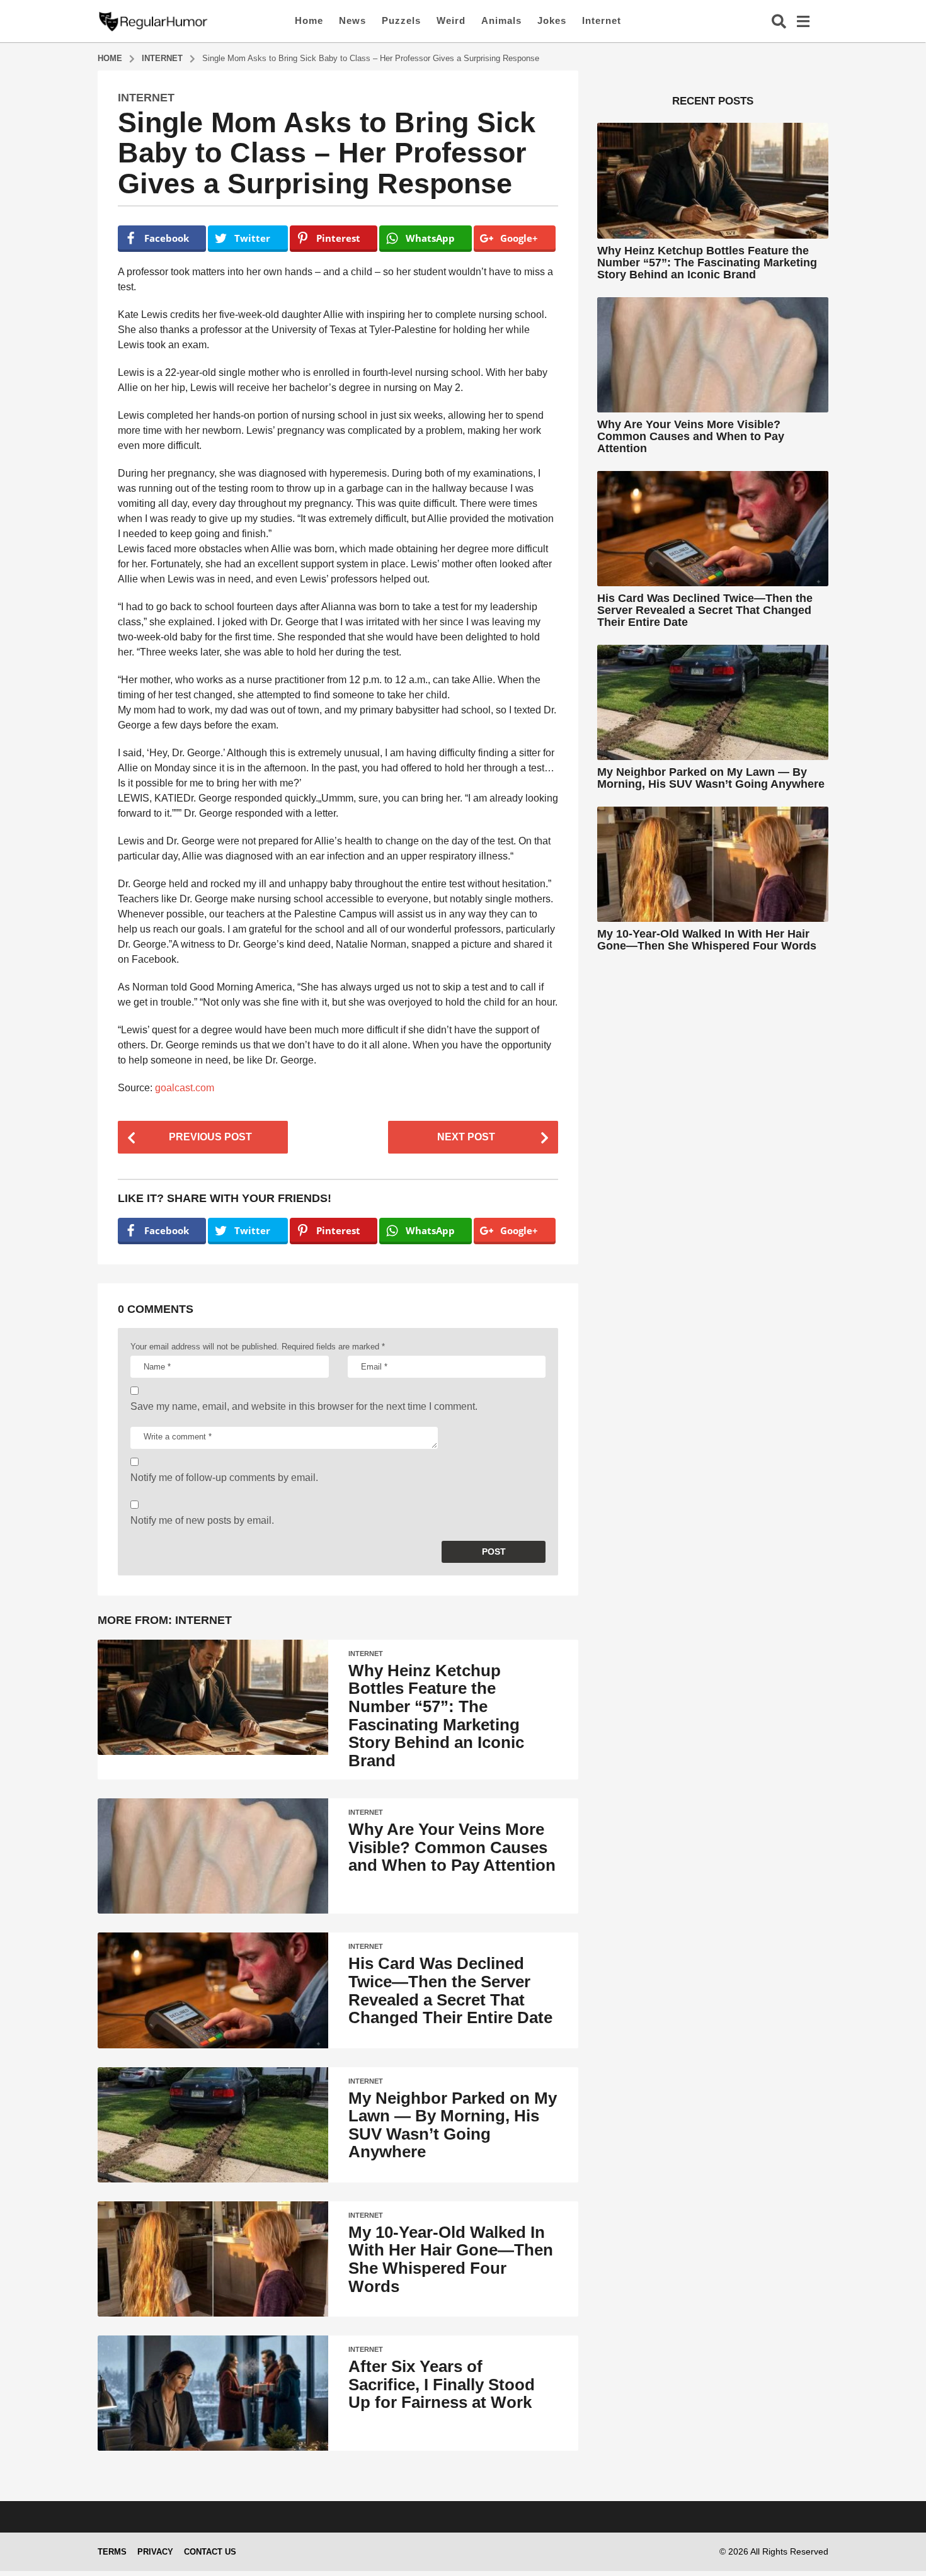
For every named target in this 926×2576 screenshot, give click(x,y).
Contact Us (210, 2552)
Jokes (552, 20)
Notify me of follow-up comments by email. (224, 1478)
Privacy (155, 2552)
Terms (112, 2552)
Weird (451, 20)
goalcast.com (185, 1088)
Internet (602, 20)
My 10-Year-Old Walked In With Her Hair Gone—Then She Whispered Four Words (451, 2259)
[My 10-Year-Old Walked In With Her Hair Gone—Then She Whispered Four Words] (213, 2259)
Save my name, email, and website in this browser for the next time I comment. (304, 1406)
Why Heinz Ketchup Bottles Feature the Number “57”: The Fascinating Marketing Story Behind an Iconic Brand (436, 1716)
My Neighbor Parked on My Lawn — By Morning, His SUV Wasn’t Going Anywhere (453, 2125)
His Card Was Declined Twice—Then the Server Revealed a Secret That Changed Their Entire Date (450, 1990)
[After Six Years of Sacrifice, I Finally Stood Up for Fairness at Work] (213, 2393)
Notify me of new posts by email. (202, 1520)
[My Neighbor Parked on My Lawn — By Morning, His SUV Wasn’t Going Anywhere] (213, 2125)
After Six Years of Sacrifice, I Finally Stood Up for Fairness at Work (442, 2384)
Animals (501, 20)
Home (309, 20)
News (352, 20)
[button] (779, 21)
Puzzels (401, 20)
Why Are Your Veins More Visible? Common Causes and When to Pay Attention (452, 1847)
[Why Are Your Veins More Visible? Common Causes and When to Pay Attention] (213, 1856)
